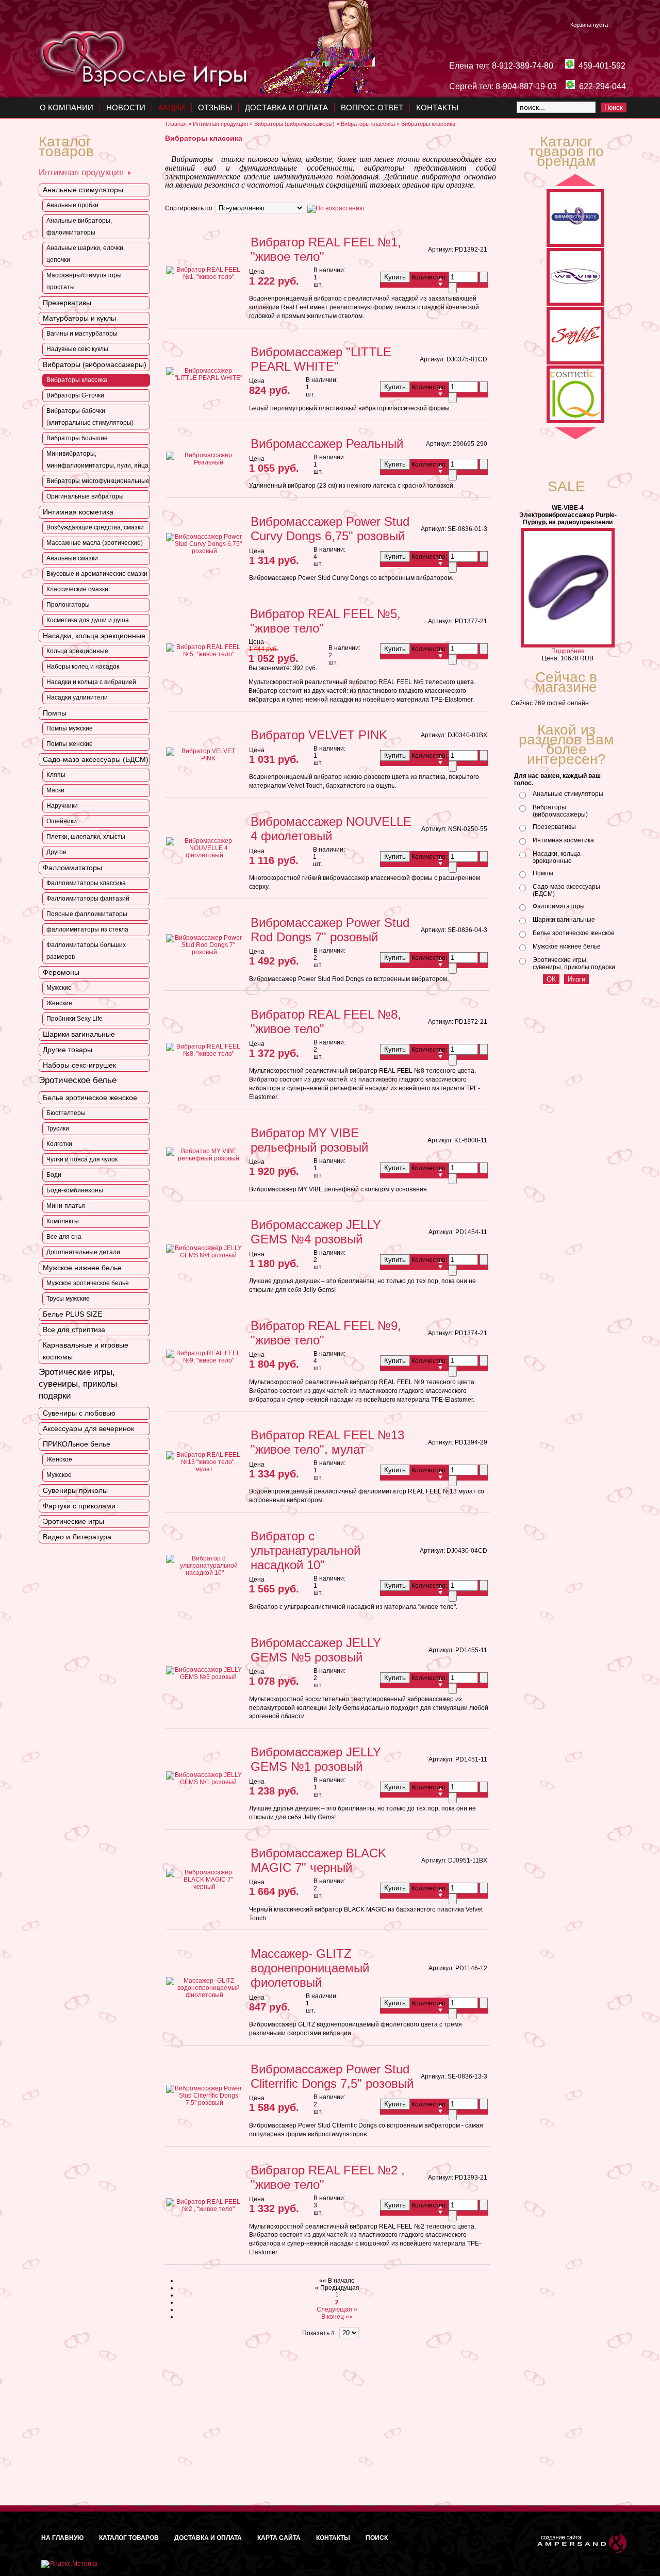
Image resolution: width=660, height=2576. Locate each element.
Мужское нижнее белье (567, 946)
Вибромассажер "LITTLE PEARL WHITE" (321, 359)
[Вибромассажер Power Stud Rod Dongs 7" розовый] (204, 952)
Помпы (543, 873)
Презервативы (554, 827)
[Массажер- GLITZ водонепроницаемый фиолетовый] (204, 1995)
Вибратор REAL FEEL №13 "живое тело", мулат (327, 1442)
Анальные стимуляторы (568, 794)
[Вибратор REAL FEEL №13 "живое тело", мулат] (204, 1469)
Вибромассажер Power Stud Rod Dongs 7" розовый (330, 930)
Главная (176, 124)
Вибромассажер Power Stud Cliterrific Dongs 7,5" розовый (332, 2076)
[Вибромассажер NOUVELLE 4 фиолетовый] (204, 855)
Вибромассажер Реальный (327, 444)
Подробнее (568, 651)
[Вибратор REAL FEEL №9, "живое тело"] (204, 1360)
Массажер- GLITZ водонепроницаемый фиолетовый (310, 1968)
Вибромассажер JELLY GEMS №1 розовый (316, 1759)
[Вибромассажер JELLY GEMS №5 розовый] (204, 1677)
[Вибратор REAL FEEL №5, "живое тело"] (204, 654)
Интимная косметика (563, 840)
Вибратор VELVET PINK (319, 735)
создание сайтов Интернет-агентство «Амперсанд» (582, 2543)
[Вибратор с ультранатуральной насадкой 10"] (204, 1573)
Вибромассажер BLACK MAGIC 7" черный (318, 1860)
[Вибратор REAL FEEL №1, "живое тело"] (204, 277)
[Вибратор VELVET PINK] (204, 758)
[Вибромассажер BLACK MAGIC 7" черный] (204, 1887)
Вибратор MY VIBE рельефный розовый (309, 1140)
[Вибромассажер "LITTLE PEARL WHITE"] (204, 378)
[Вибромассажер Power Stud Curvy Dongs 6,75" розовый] (204, 551)
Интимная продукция (220, 124)
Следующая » (337, 2309)
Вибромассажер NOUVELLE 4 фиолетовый (331, 829)
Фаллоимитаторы (559, 906)
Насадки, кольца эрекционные (557, 857)
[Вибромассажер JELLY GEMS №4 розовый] (204, 1255)
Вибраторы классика (368, 124)
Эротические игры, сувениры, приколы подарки (574, 963)
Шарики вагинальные (564, 920)
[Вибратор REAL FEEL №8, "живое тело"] (204, 1054)
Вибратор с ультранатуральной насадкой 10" (306, 1550)
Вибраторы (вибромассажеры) (294, 124)
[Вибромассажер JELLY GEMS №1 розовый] (204, 1782)
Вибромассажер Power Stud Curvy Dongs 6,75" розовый (330, 529)
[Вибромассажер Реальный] (204, 462)
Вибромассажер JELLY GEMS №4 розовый (316, 1232)
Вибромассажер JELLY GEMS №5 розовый (316, 1650)
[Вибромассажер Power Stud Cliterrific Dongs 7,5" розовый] (204, 2103)
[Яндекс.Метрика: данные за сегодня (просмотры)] (69, 2564)
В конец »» (337, 2317)
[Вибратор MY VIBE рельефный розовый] (204, 1158)
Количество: (430, 277)
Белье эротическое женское (574, 933)
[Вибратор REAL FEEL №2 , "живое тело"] (204, 2209)
